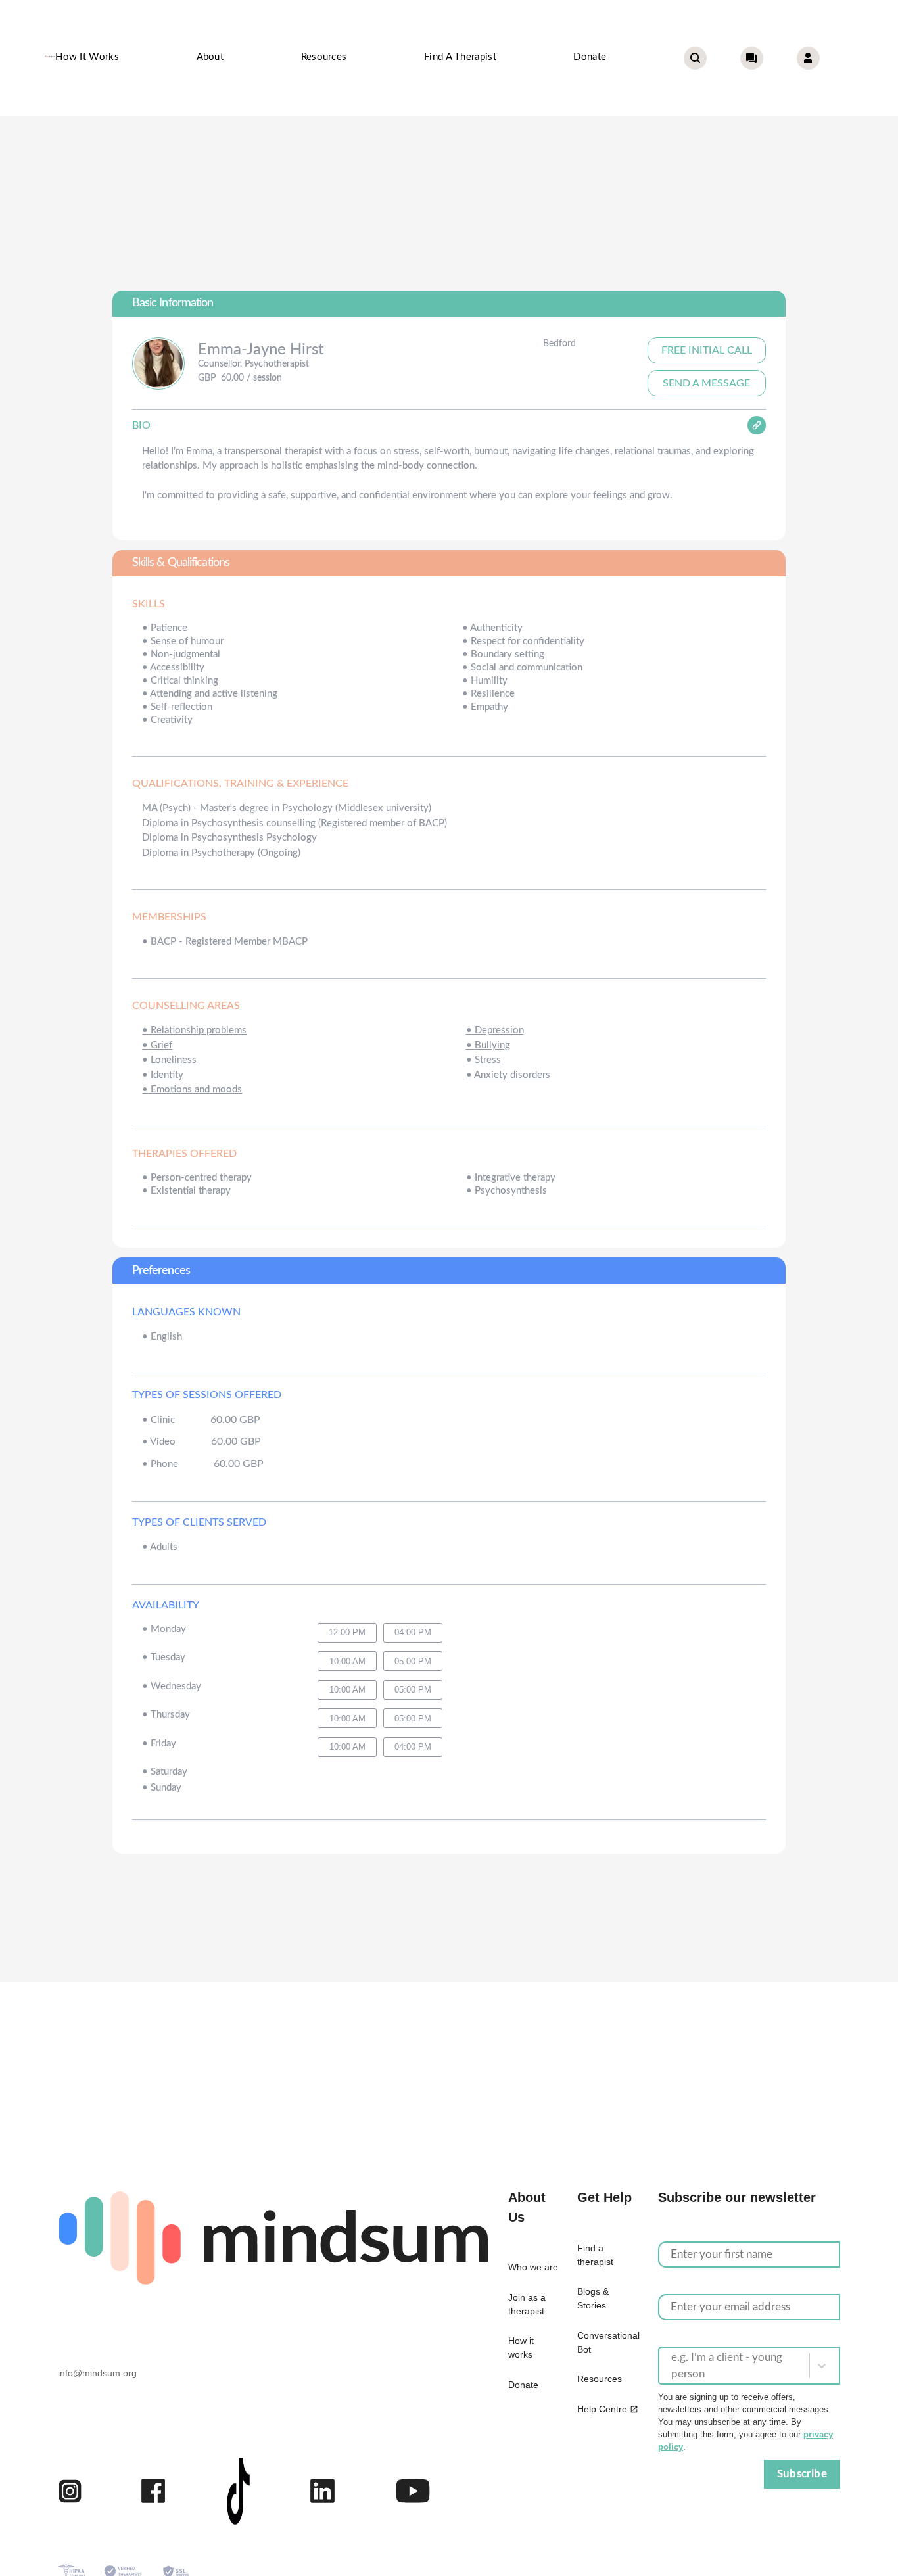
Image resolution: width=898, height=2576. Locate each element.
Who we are (533, 2267)
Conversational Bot (608, 2342)
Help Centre (602, 2409)
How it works (87, 57)
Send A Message (706, 383)
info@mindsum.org (97, 2373)
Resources (324, 57)
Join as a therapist (527, 2304)
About (210, 57)
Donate (590, 57)
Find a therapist (460, 57)
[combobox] (673, 2366)
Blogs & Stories (593, 2298)
